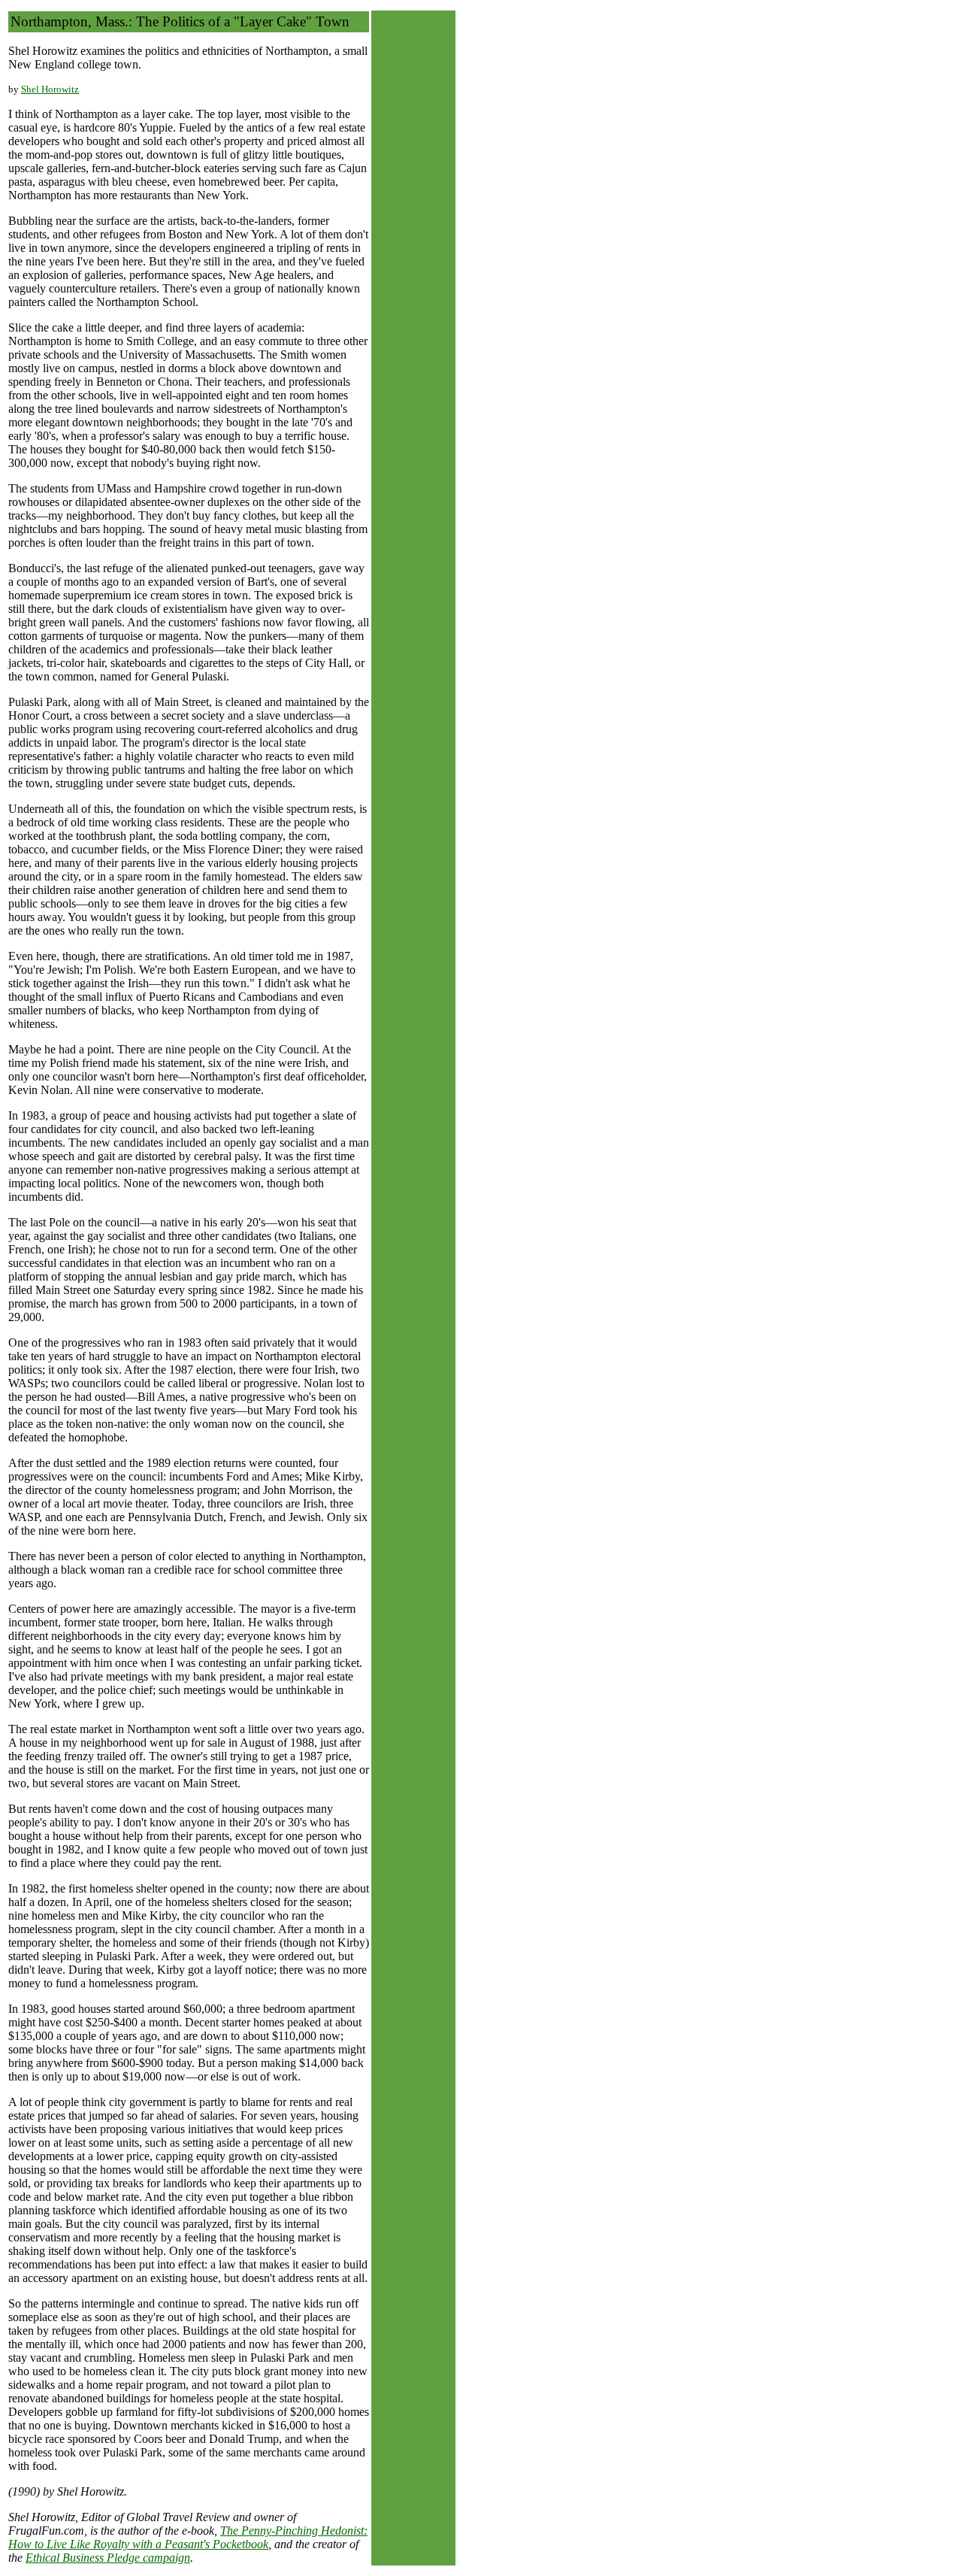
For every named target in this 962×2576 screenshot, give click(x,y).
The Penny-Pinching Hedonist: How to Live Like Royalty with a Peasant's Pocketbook (188, 2537)
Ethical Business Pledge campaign (108, 2558)
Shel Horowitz (50, 89)
